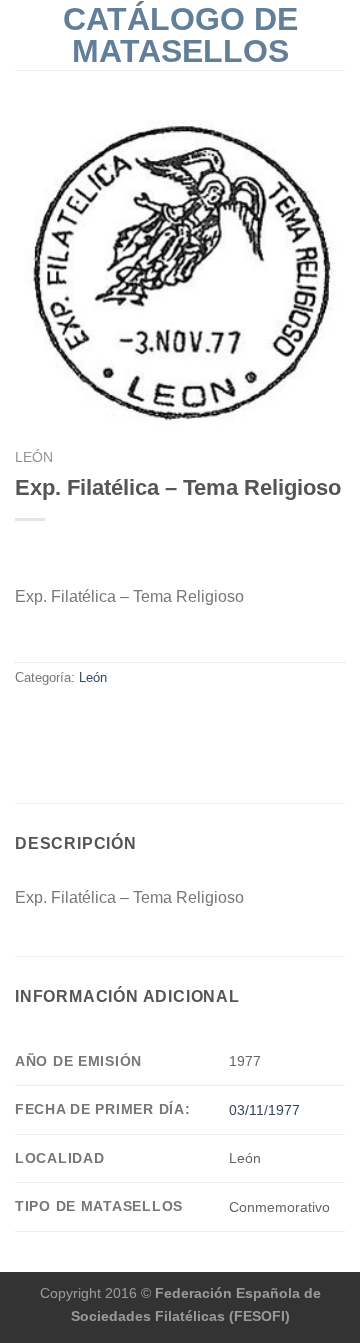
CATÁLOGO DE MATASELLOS (180, 35)
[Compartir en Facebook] (27, 720)
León (34, 457)
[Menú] (27, 34)
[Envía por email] (76, 720)
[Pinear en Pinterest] (100, 720)
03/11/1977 (264, 1110)
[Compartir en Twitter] (52, 720)
